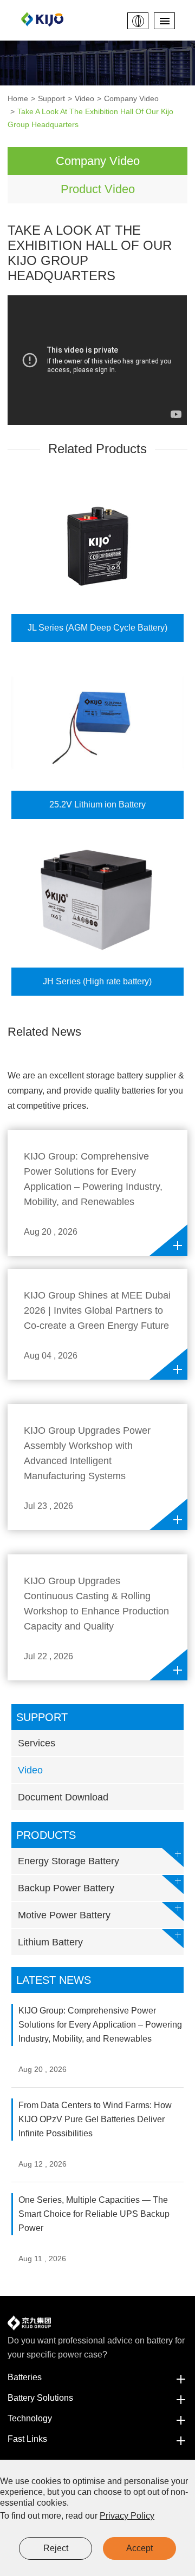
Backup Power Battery (66, 1888)
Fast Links (27, 2439)
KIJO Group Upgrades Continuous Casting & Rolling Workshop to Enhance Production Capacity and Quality (96, 1604)
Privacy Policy (127, 2516)
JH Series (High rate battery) (97, 981)
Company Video (131, 98)
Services (37, 1743)
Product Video (98, 189)
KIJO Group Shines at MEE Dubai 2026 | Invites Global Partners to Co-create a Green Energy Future (97, 1310)
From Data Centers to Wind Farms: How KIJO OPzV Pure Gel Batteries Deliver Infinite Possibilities (95, 2119)
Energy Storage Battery (69, 1861)
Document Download (63, 1797)
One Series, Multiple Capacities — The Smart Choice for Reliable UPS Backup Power (94, 2214)
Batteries (25, 2377)
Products (46, 1835)
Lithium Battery (50, 1942)
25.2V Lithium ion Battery (97, 804)
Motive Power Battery (64, 1915)
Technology (30, 2418)
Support (51, 98)
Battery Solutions (40, 2398)
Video (84, 98)
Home (18, 98)
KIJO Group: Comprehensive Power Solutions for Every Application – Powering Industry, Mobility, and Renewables (93, 1179)
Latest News (54, 1980)
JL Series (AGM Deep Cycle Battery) (97, 628)
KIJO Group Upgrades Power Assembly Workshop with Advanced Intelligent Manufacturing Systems (87, 1453)
